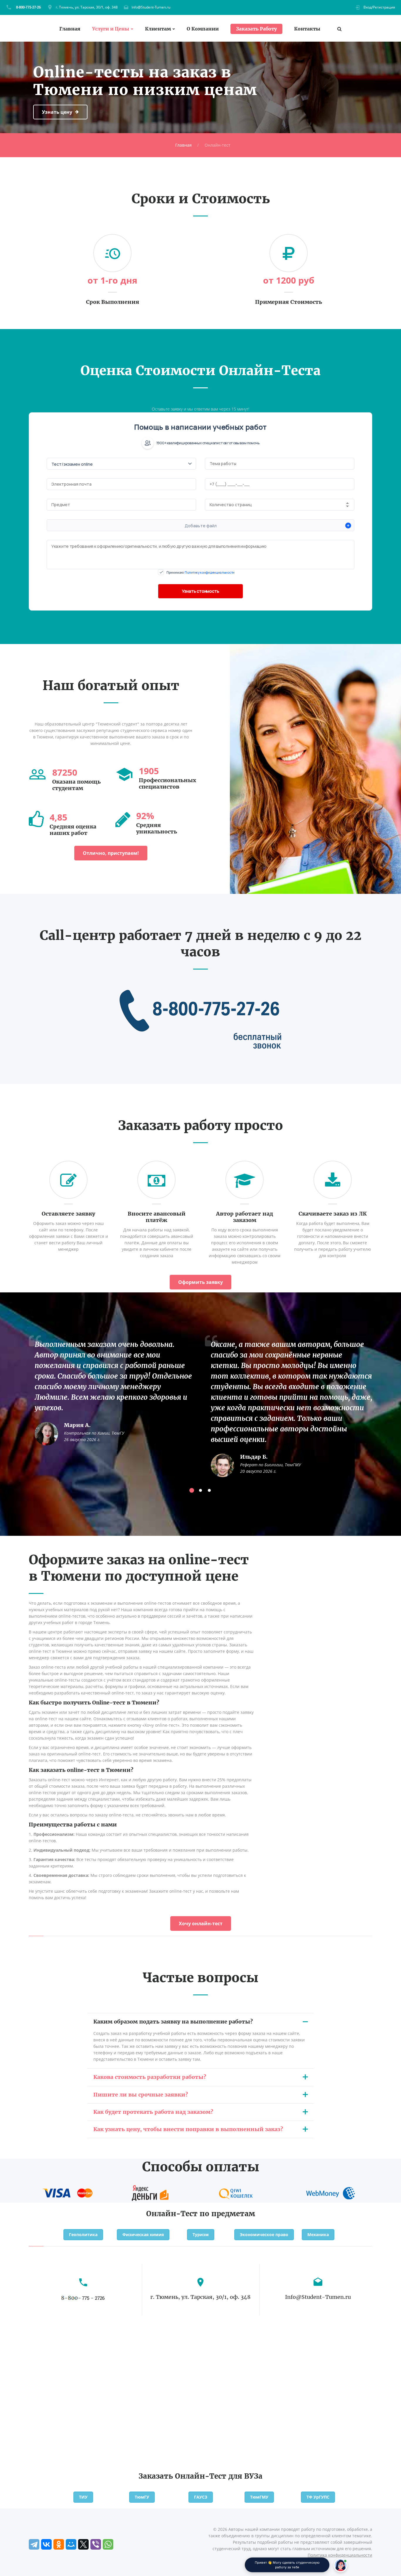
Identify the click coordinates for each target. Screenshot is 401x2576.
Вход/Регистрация (379, 7)
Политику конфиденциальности (210, 572)
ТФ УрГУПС (318, 2497)
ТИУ (83, 2497)
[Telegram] (34, 2544)
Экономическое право (264, 2234)
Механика (318, 2234)
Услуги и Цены (111, 29)
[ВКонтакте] (46, 2544)
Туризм (201, 2234)
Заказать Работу (256, 29)
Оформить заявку (201, 1282)
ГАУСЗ (201, 2497)
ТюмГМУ (259, 2497)
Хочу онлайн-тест (201, 1923)
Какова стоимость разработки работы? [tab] (150, 2077)
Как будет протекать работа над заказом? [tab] (153, 2112)
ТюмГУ (142, 2497)
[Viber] (96, 2544)
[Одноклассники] (59, 2544)
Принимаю (201, 572)
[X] (83, 2544)
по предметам (227, 2214)
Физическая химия (143, 2234)
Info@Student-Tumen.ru (151, 7)
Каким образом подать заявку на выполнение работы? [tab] (173, 2022)
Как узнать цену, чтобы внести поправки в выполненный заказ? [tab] (188, 2129)
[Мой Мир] (71, 2544)
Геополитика (83, 2234)
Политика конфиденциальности (340, 2555)
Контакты (307, 29)
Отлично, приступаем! (111, 853)
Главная (70, 29)
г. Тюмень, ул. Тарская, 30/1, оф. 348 (87, 7)
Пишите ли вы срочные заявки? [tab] (141, 2095)
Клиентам (158, 29)
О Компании (203, 29)
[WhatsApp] (108, 2544)
